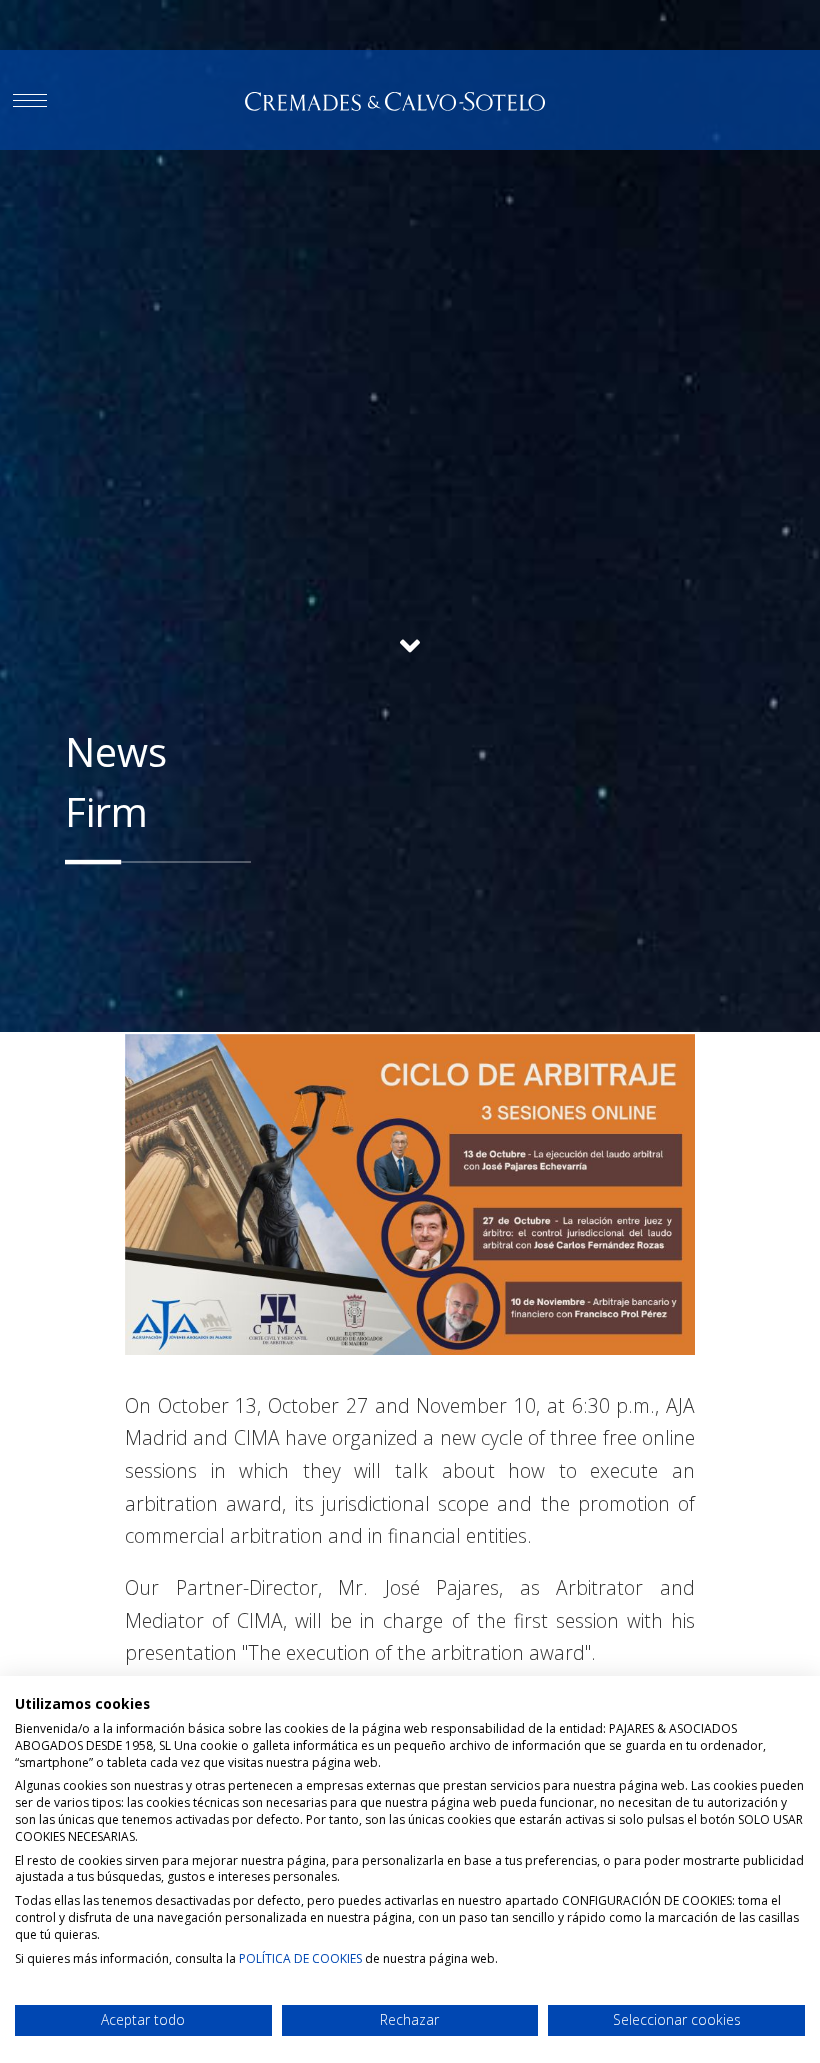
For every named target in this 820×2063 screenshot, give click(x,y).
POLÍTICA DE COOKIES (300, 1958)
